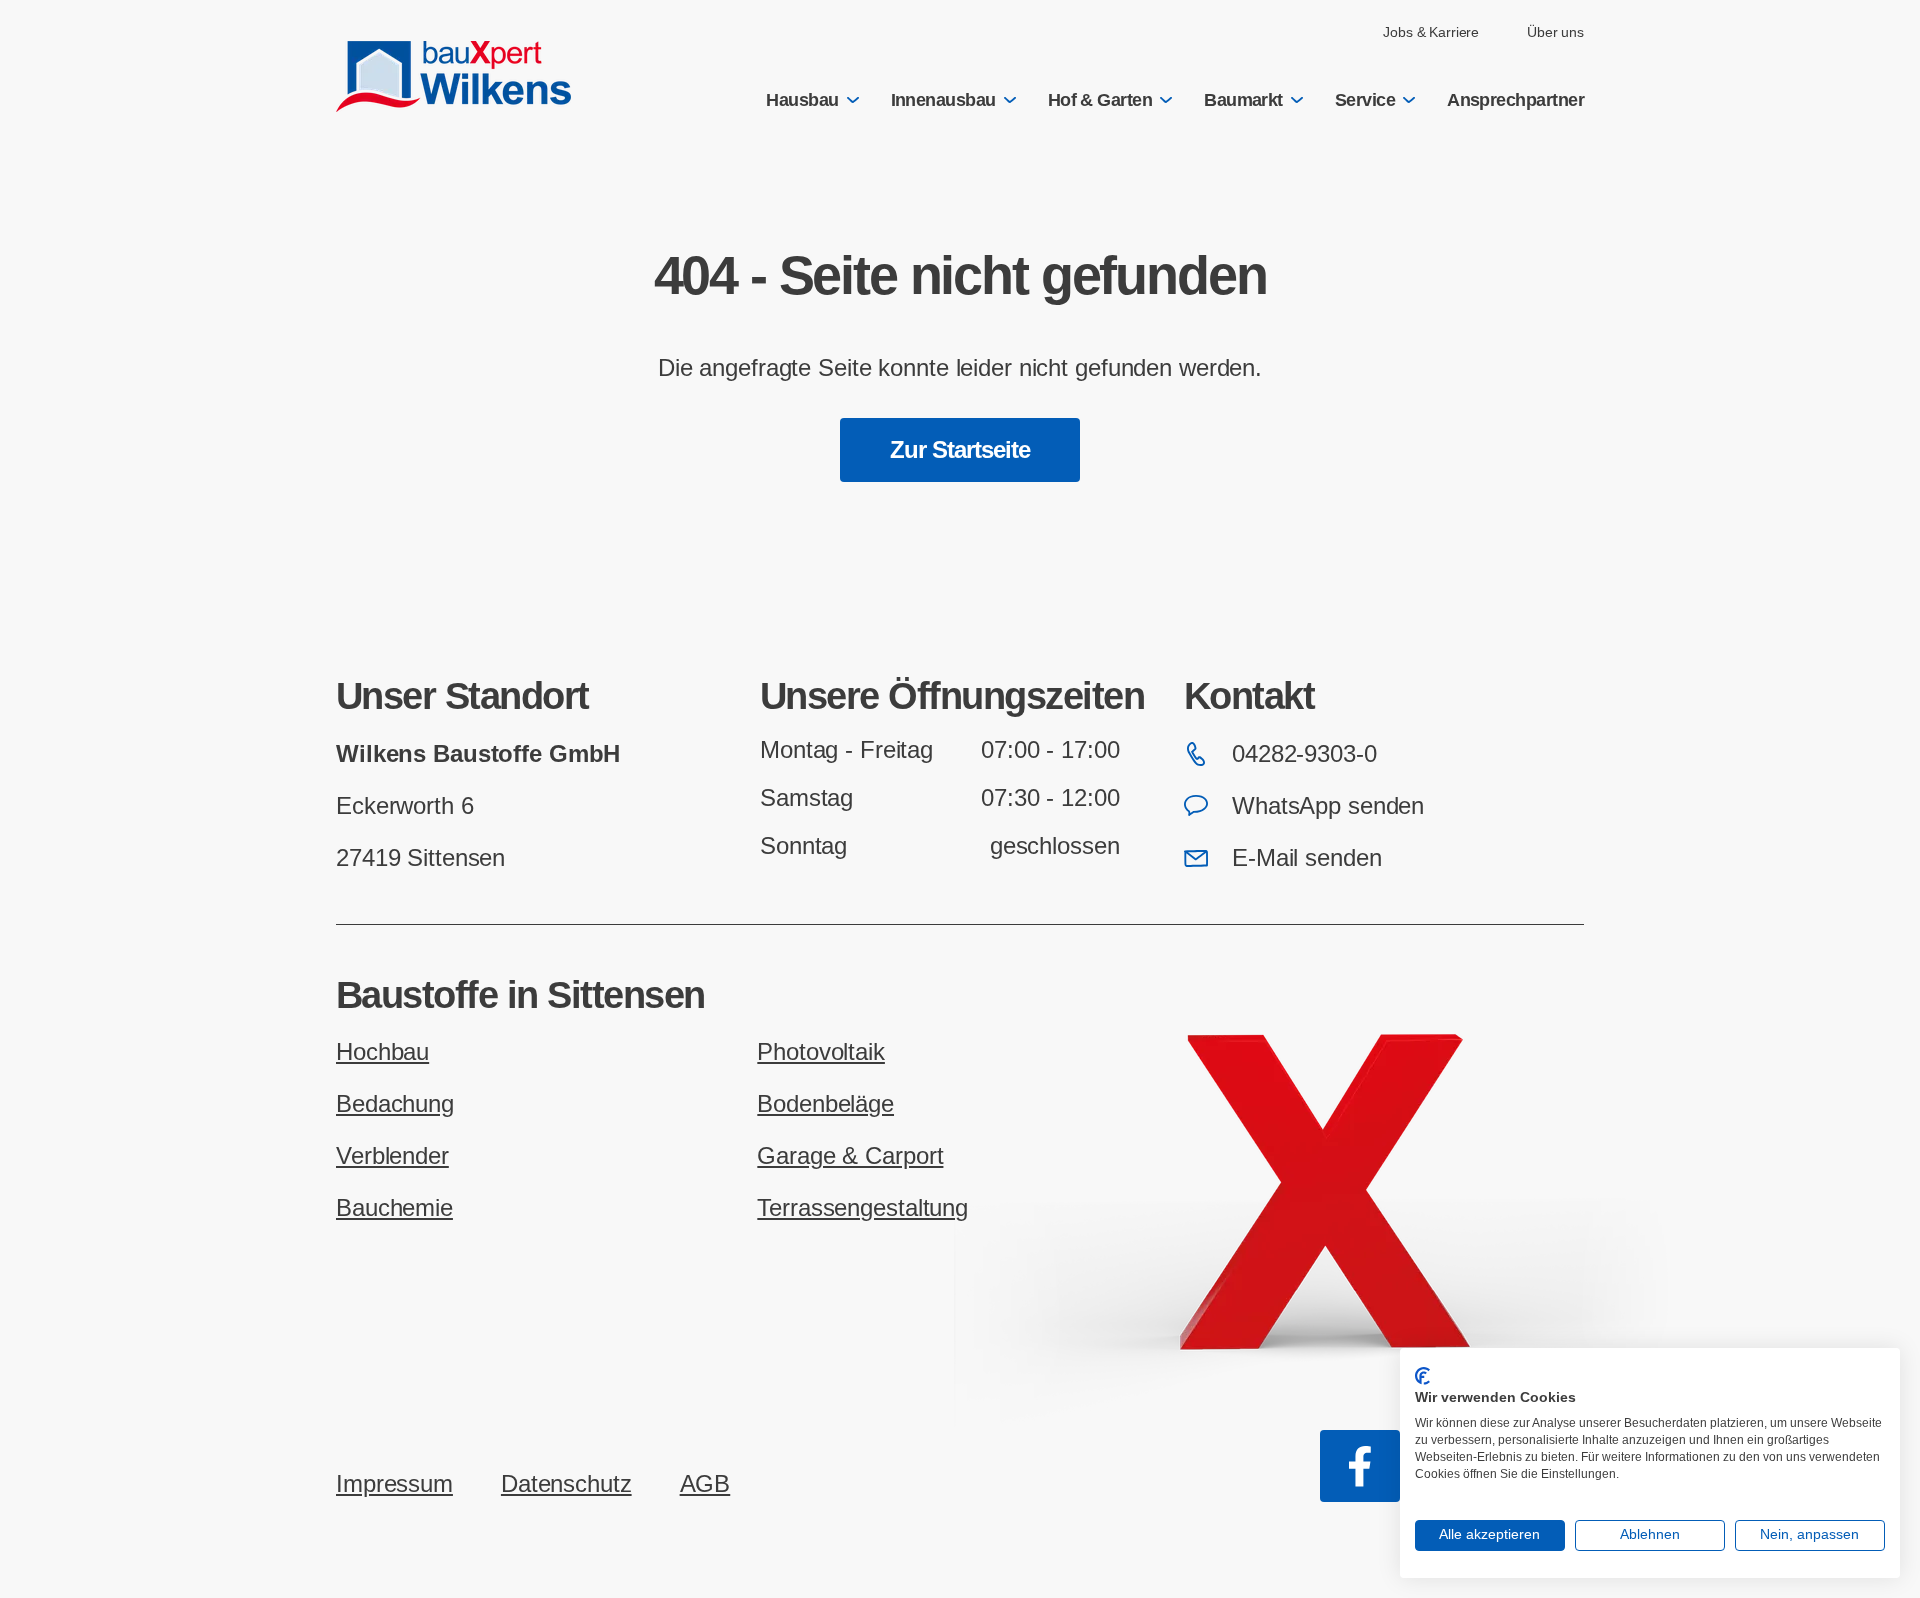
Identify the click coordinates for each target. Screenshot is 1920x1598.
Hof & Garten (1100, 100)
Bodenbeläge (825, 1103)
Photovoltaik (821, 1051)
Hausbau (802, 100)
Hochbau (382, 1051)
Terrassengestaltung (862, 1207)
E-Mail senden (1306, 857)
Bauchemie (394, 1207)
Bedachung (395, 1103)
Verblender (392, 1155)
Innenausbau (943, 100)
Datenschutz (566, 1483)
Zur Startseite (960, 449)
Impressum (394, 1483)
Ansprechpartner (1515, 100)
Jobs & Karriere (1431, 32)
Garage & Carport (850, 1155)
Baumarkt (1243, 100)
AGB (705, 1483)
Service (1365, 100)
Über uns (1555, 32)
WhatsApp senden (1328, 805)
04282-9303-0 (1304, 753)
